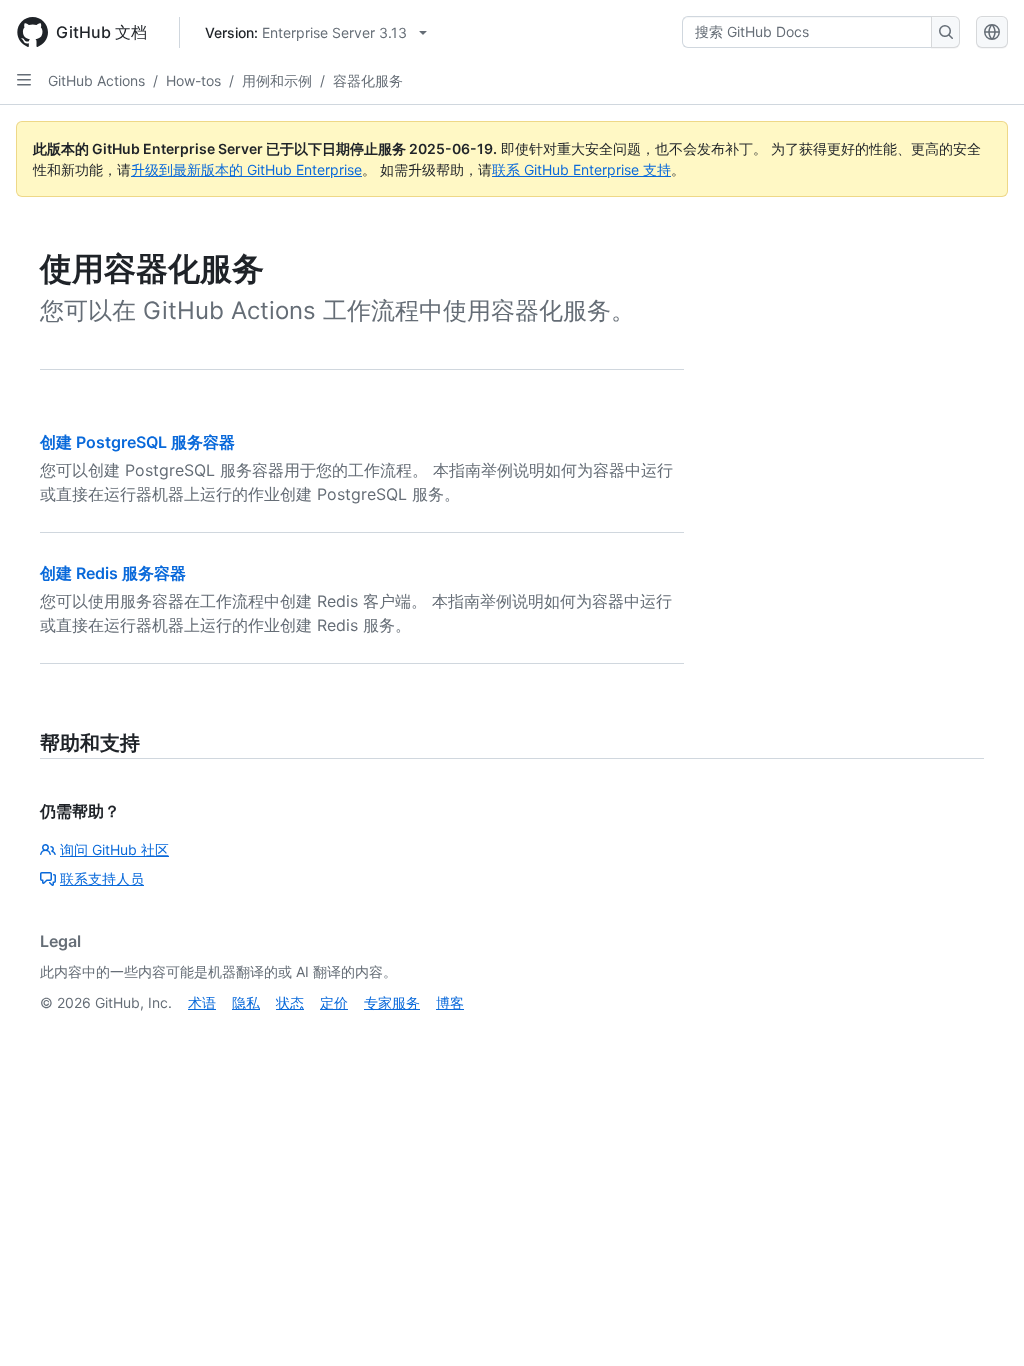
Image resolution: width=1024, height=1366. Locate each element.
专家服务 (392, 1002)
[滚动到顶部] (980, 1322)
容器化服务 (368, 80)
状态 (290, 1002)
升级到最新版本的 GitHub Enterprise (246, 169)
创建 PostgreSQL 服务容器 (137, 442)
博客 (450, 1002)
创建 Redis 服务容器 (113, 573)
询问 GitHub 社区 (114, 849)
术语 (202, 1002)
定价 (334, 1002)
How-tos (193, 80)
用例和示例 (277, 80)
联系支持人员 (102, 878)
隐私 (246, 1002)
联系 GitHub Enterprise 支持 (581, 169)
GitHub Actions (96, 80)
